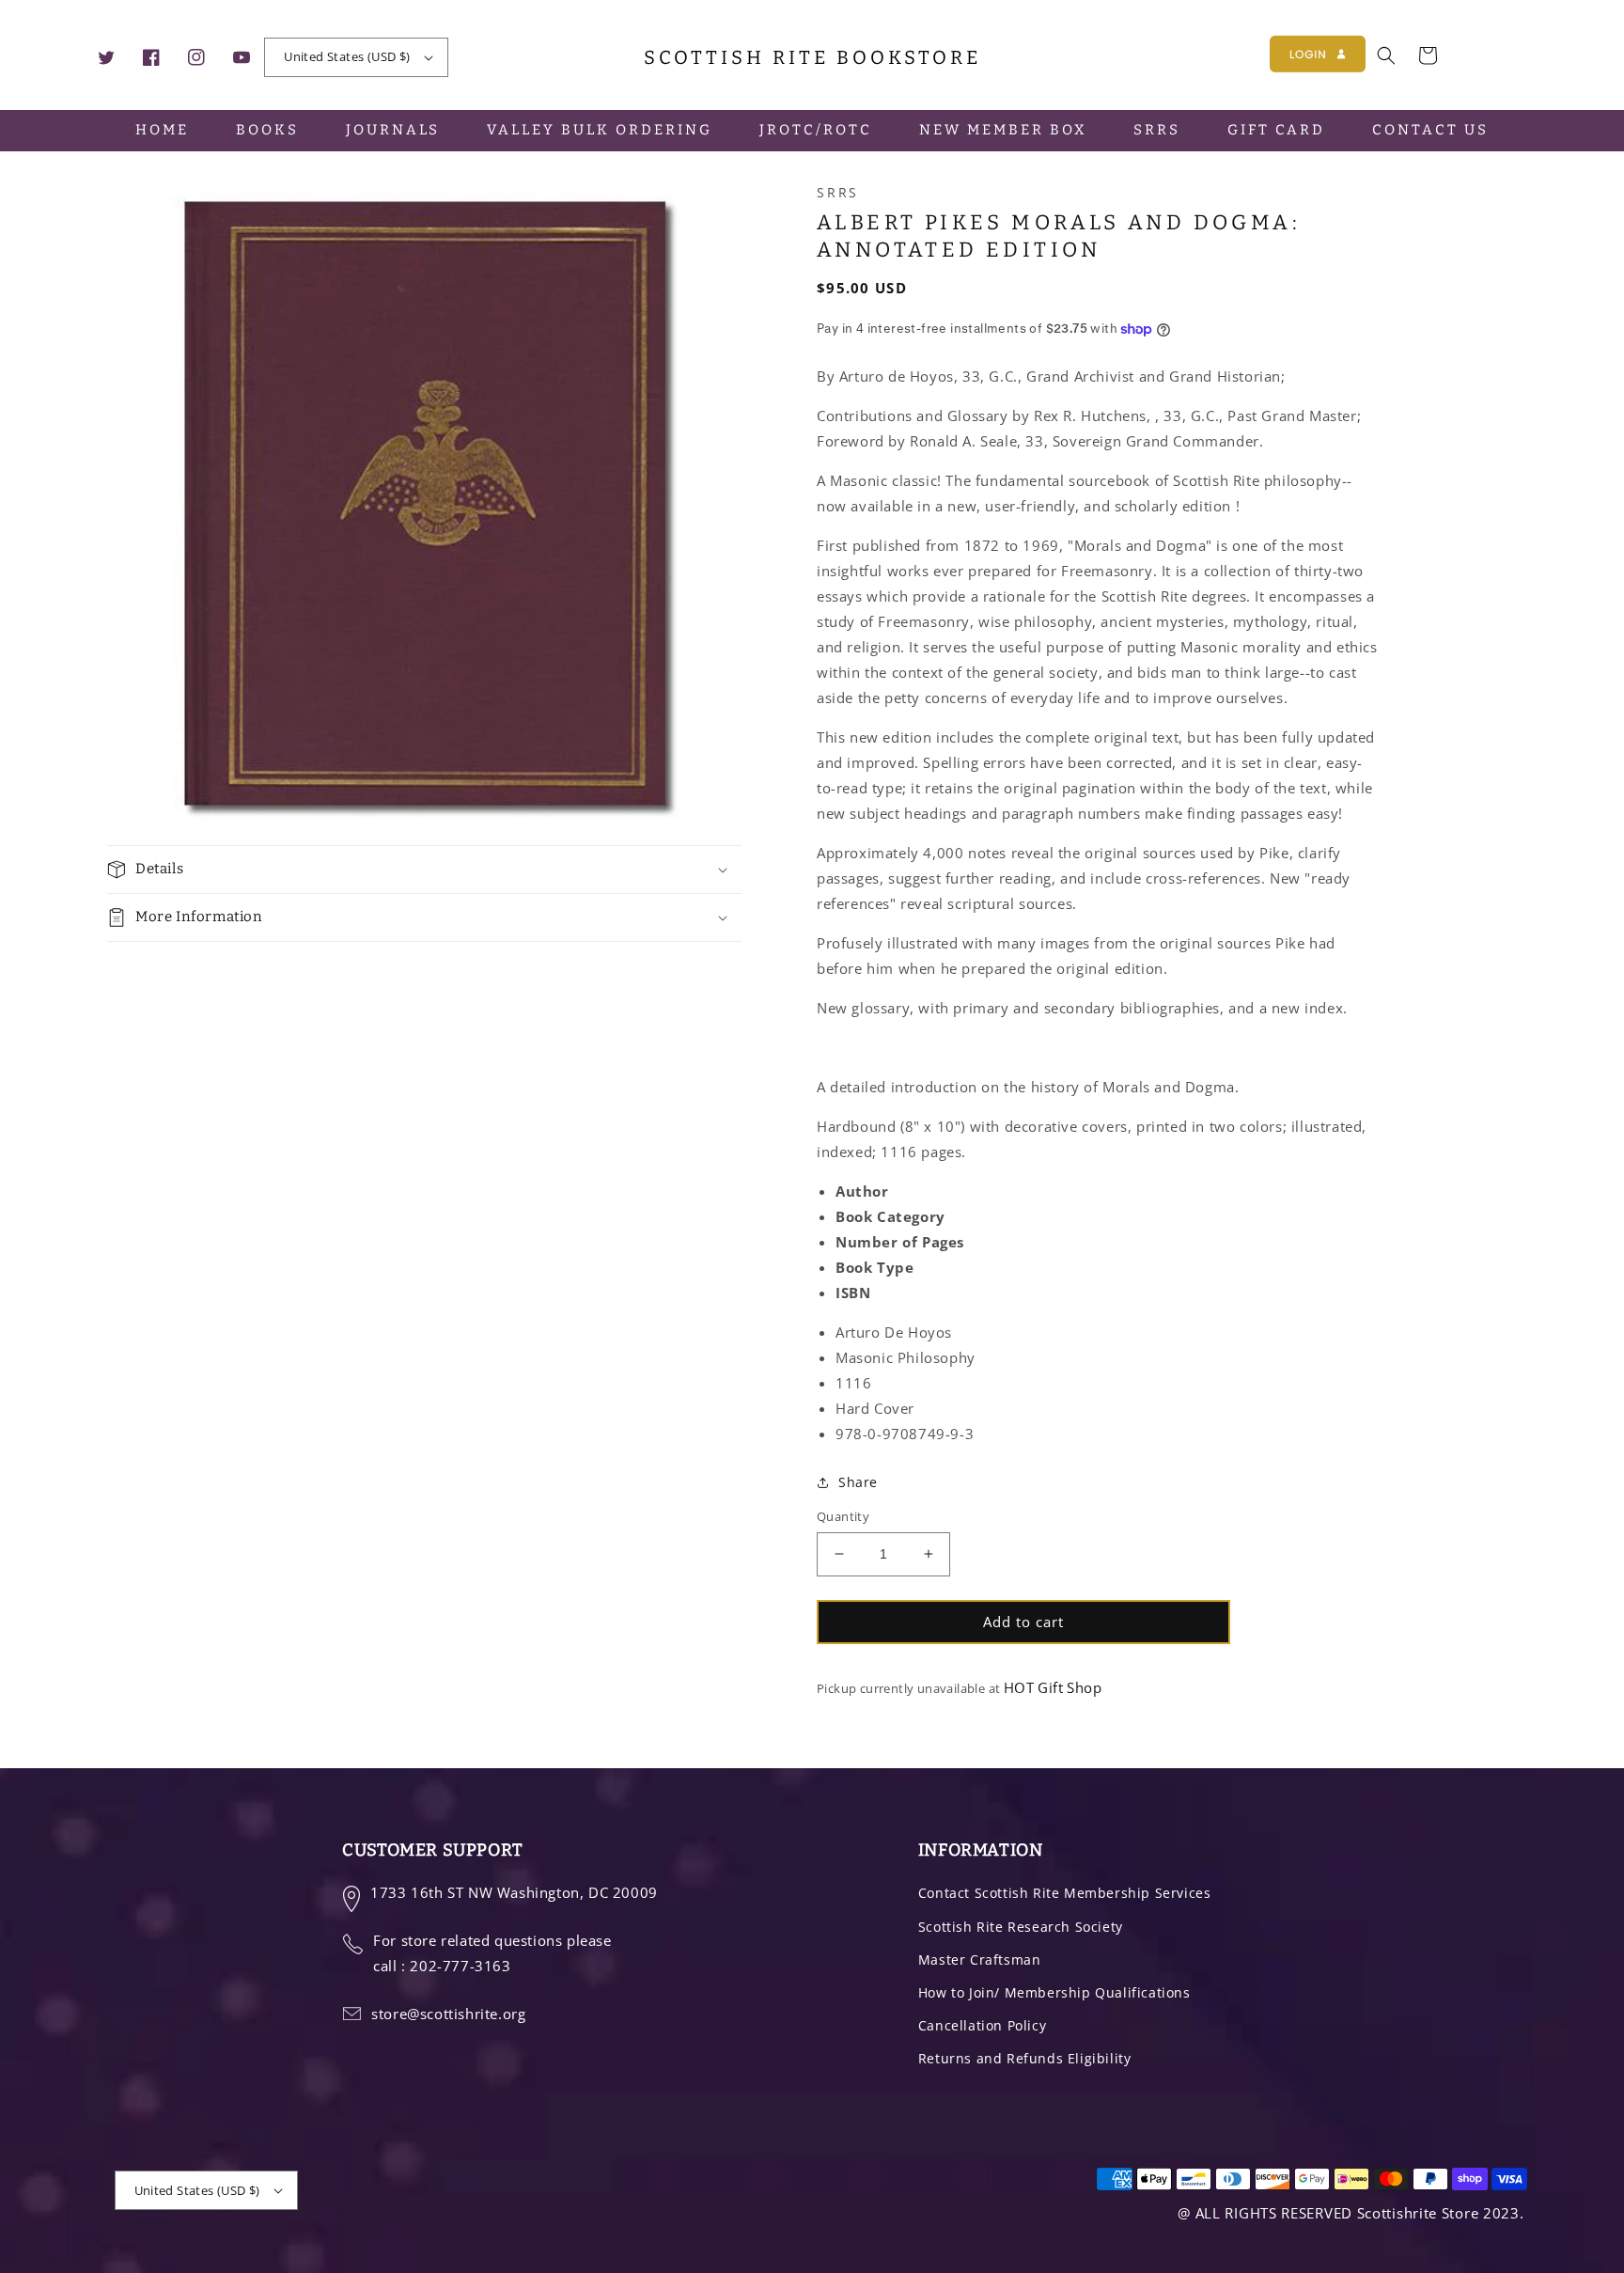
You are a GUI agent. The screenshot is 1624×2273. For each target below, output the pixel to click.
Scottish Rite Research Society (1021, 1927)
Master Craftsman (980, 1959)
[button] (1386, 55)
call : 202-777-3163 (442, 1966)
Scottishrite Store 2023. (1441, 2213)
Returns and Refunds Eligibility (1025, 2058)
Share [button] (858, 1482)
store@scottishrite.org (448, 2014)
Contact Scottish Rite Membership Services (1065, 1893)
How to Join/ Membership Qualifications (1054, 1992)
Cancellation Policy (982, 2025)
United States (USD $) (347, 56)
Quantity (843, 1516)
